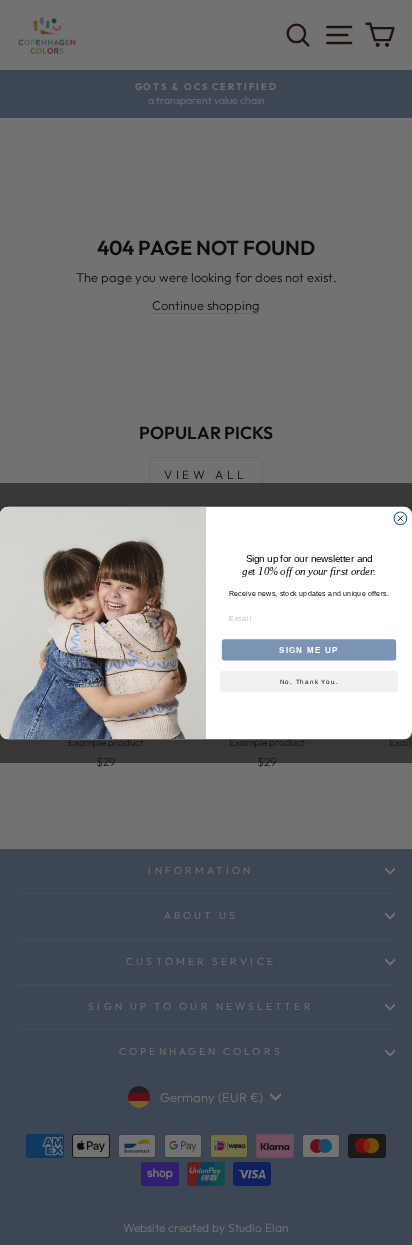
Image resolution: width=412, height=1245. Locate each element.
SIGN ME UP (309, 649)
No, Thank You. (309, 681)
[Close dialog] (400, 518)
